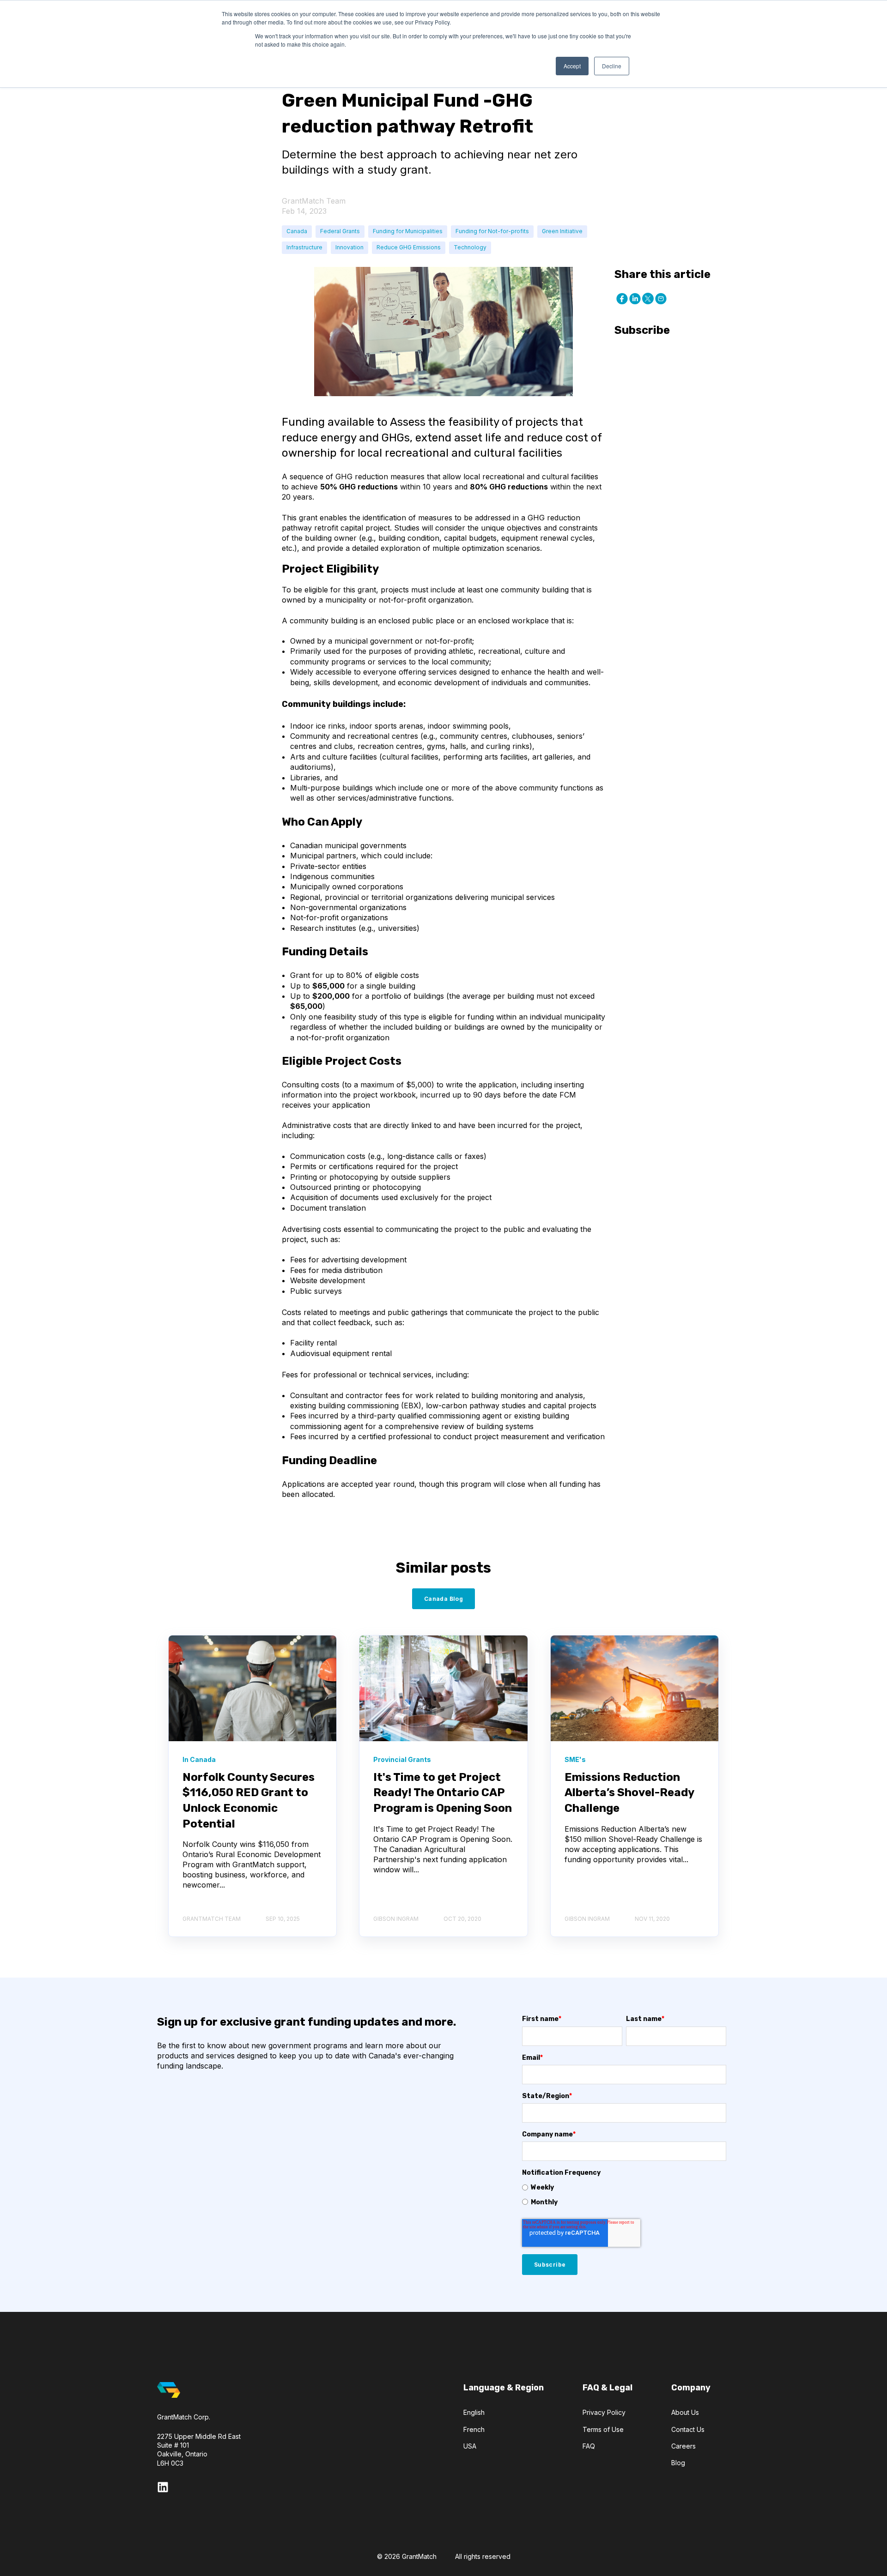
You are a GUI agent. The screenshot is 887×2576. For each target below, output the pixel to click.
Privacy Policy (604, 2412)
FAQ (589, 2446)
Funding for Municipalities (408, 231)
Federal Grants (340, 231)
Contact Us (688, 2429)
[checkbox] (624, 2195)
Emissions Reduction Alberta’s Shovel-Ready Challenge (629, 1793)
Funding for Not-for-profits (492, 231)
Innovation (349, 247)
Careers (683, 2446)
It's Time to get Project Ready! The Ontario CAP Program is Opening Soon (443, 1793)
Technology (470, 247)
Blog (678, 2463)
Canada (297, 231)
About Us (685, 2412)
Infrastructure (304, 247)
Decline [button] (612, 66)
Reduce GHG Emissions (409, 247)
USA (470, 2446)
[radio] (624, 2187)
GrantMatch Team (314, 201)
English (474, 2412)
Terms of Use (603, 2429)
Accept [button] (572, 66)
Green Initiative (562, 231)
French (474, 2429)
